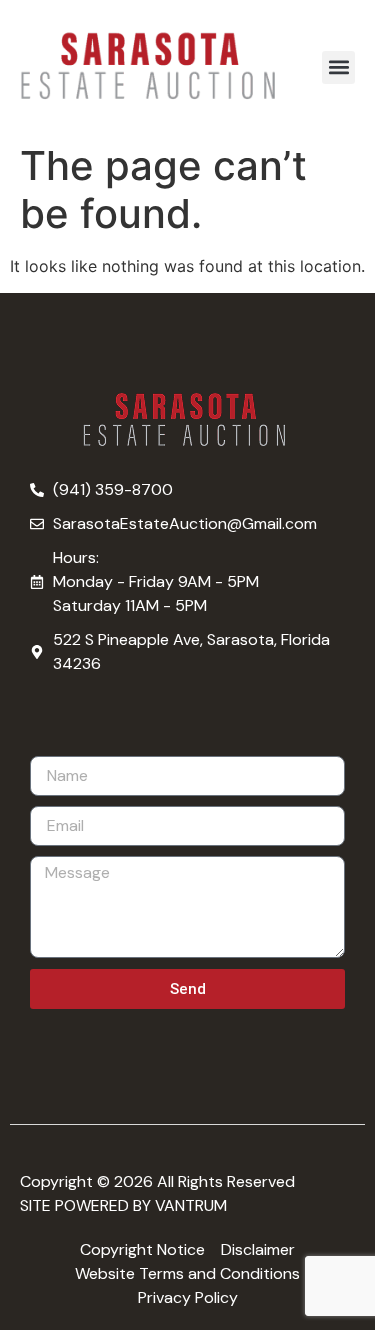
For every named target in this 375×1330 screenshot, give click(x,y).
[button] (338, 67)
